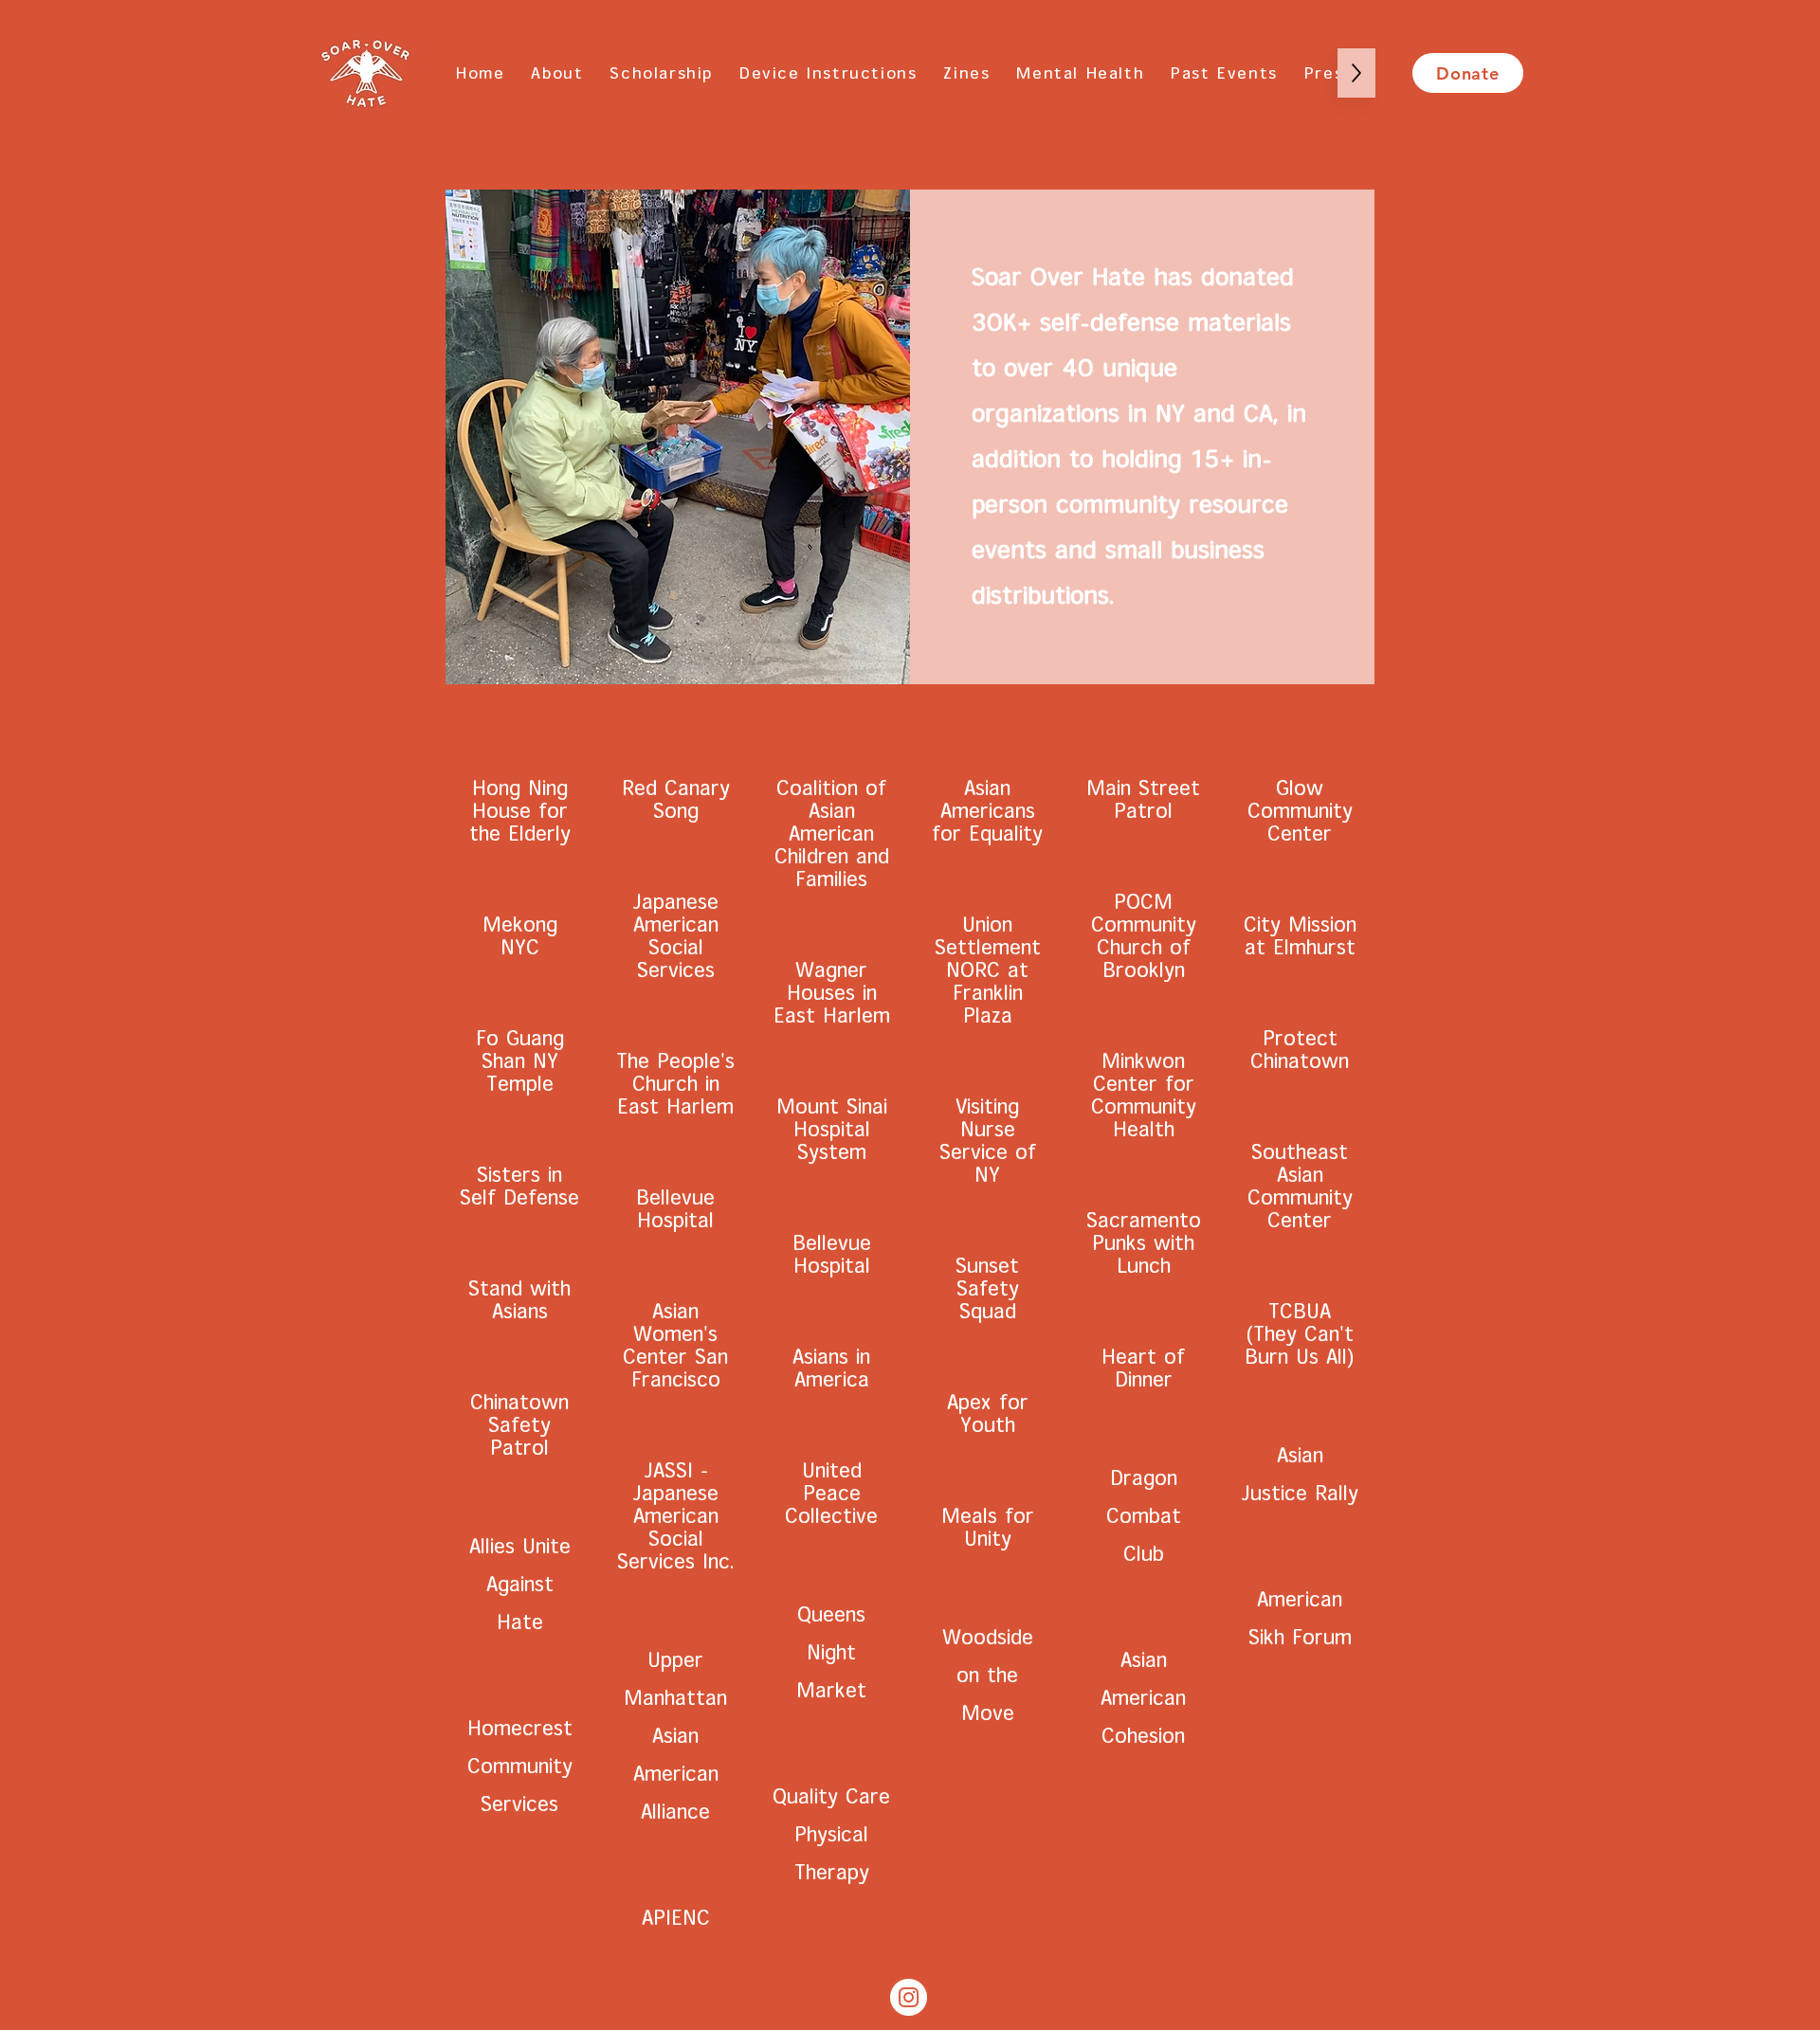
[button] (1224, 73)
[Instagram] (909, 1997)
